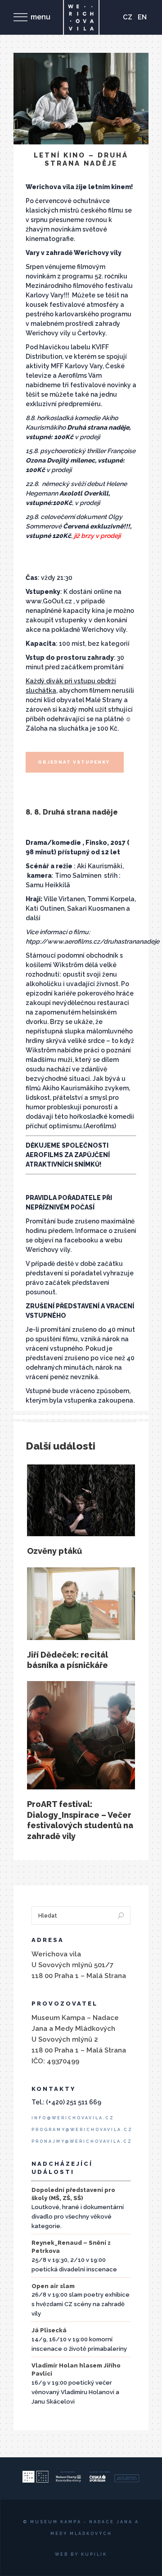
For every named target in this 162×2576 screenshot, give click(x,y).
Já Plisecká (49, 2330)
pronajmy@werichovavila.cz (82, 2141)
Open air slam (53, 2286)
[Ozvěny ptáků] (81, 1501)
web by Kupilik (81, 2554)
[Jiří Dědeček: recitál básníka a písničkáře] (81, 1604)
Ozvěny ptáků (54, 1551)
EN (142, 17)
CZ (128, 17)
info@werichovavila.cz (73, 2118)
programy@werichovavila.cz (82, 2130)
